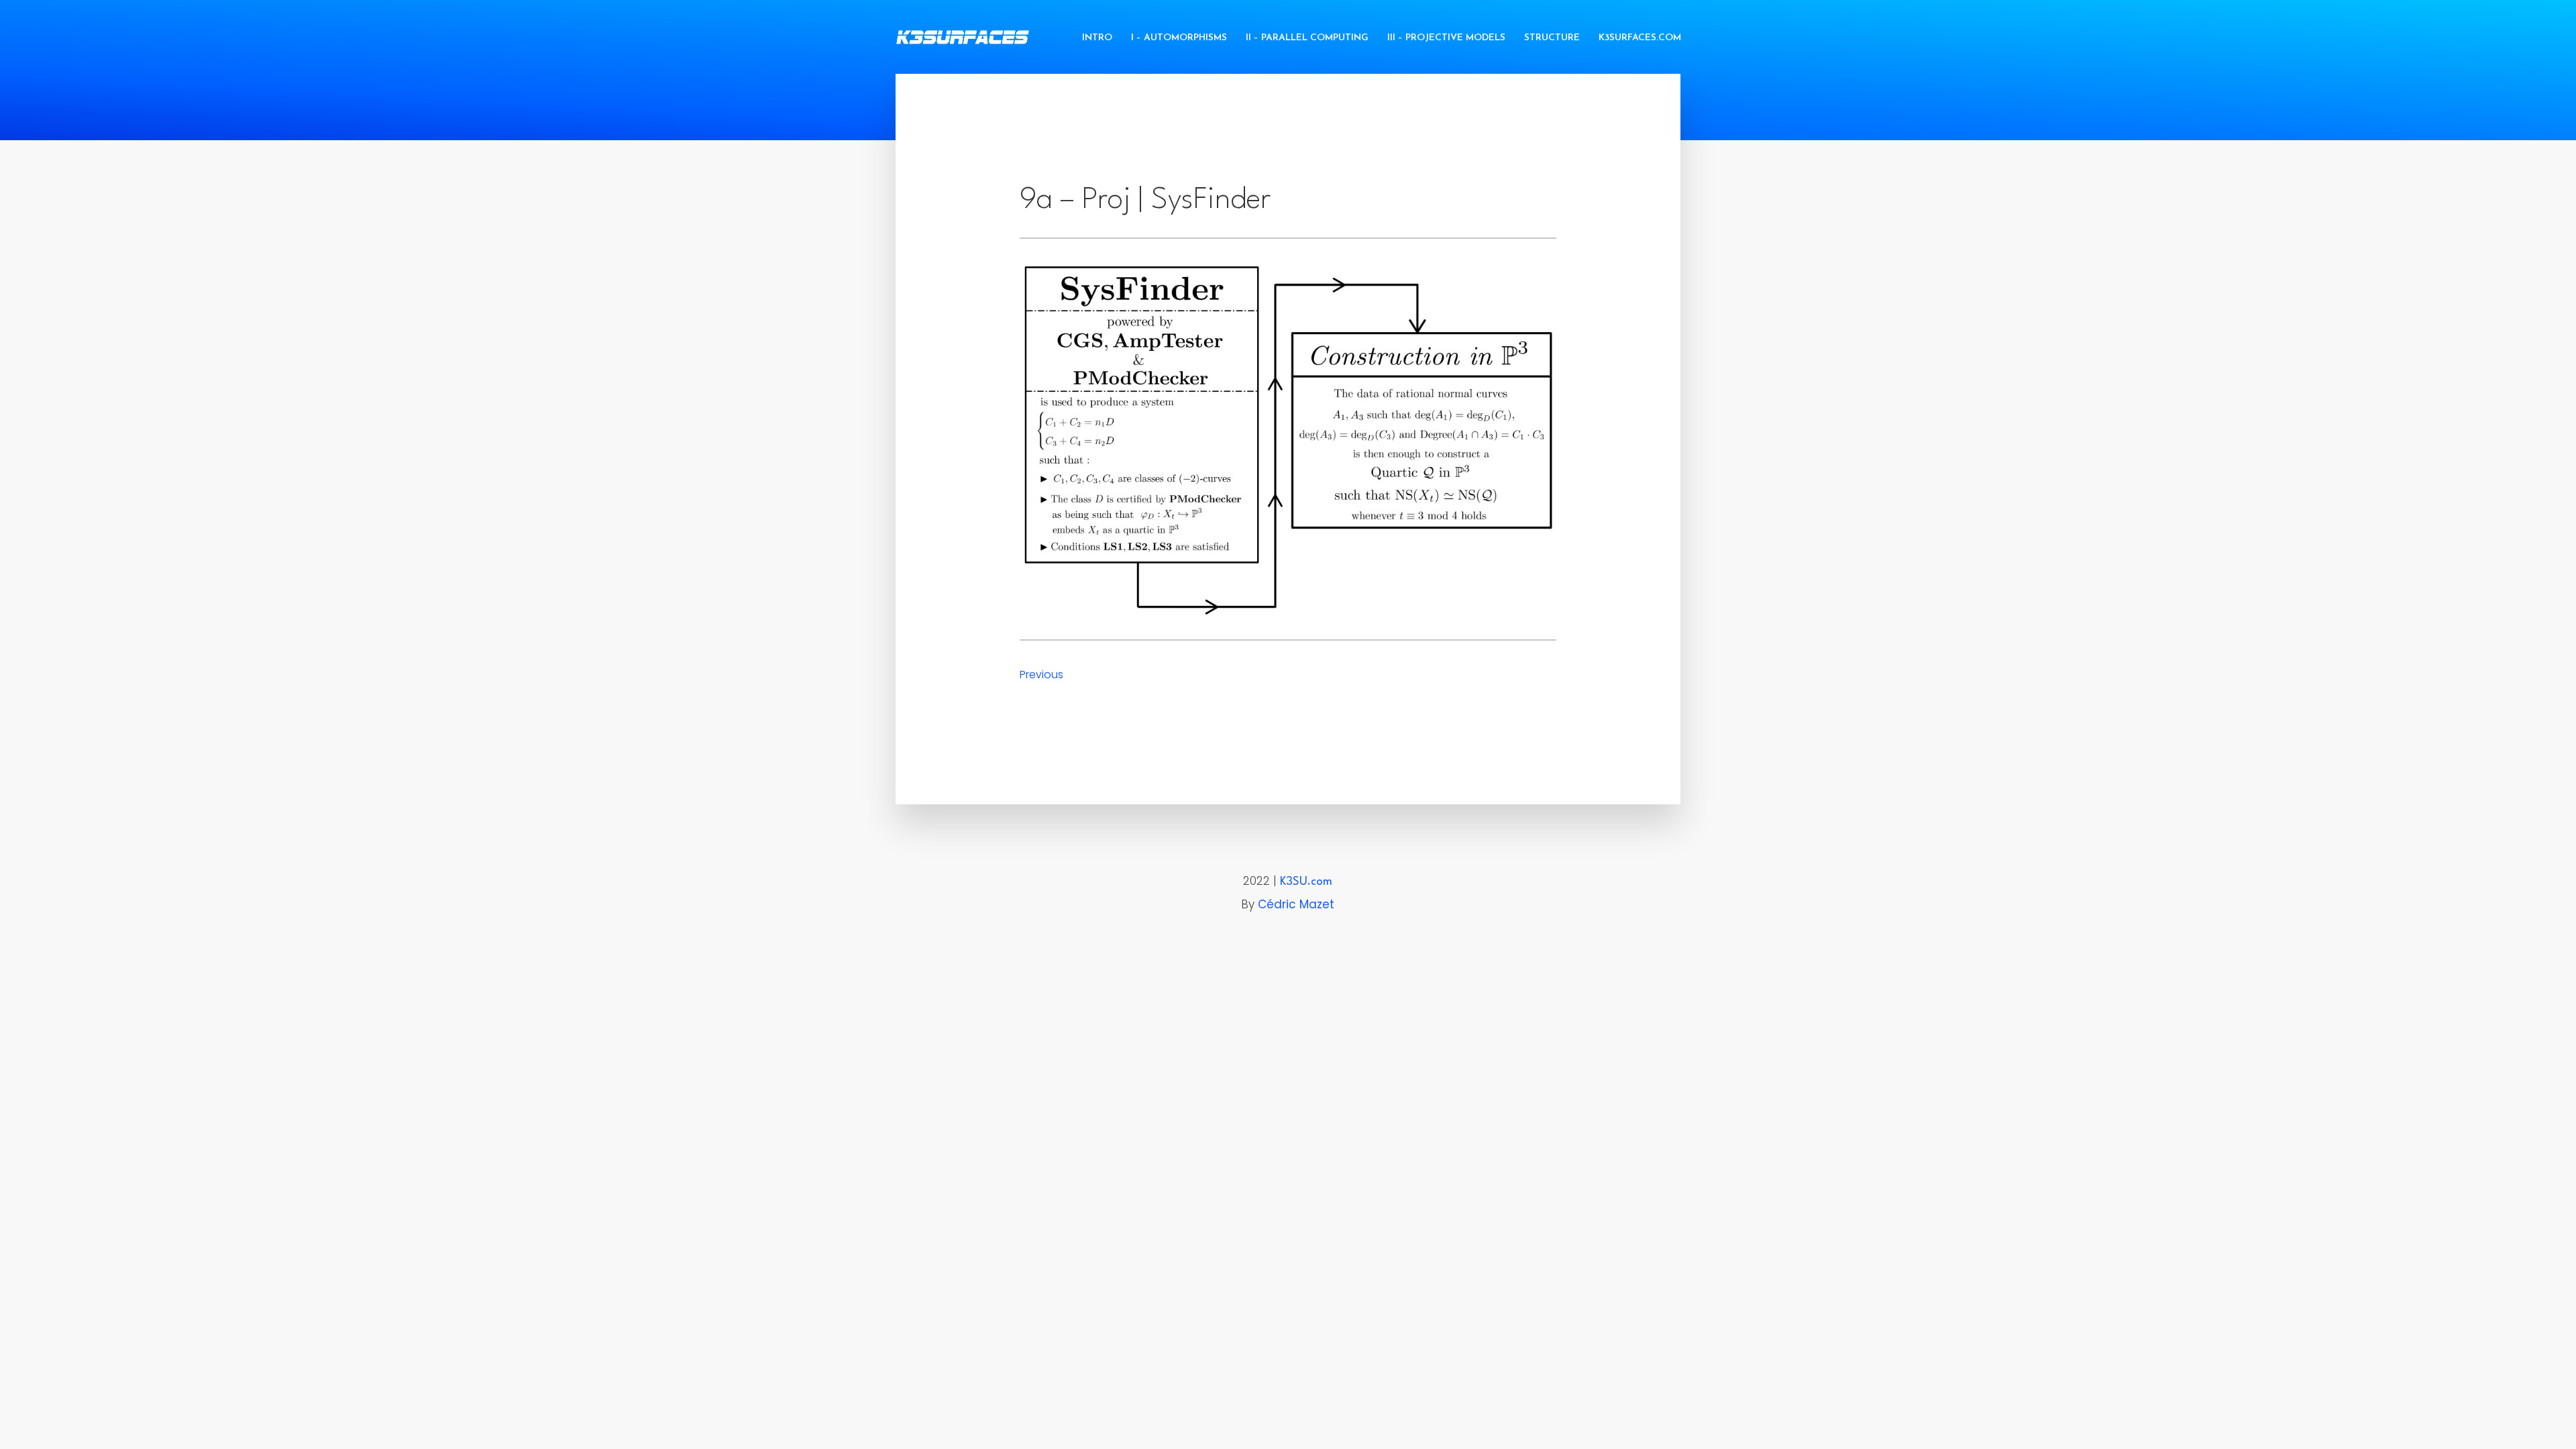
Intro (1097, 38)
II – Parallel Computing (1307, 38)
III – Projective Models (1446, 38)
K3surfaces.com (1640, 38)
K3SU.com (1306, 882)
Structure (1552, 38)
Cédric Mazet (1296, 904)
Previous (1041, 675)
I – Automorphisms (1179, 38)
